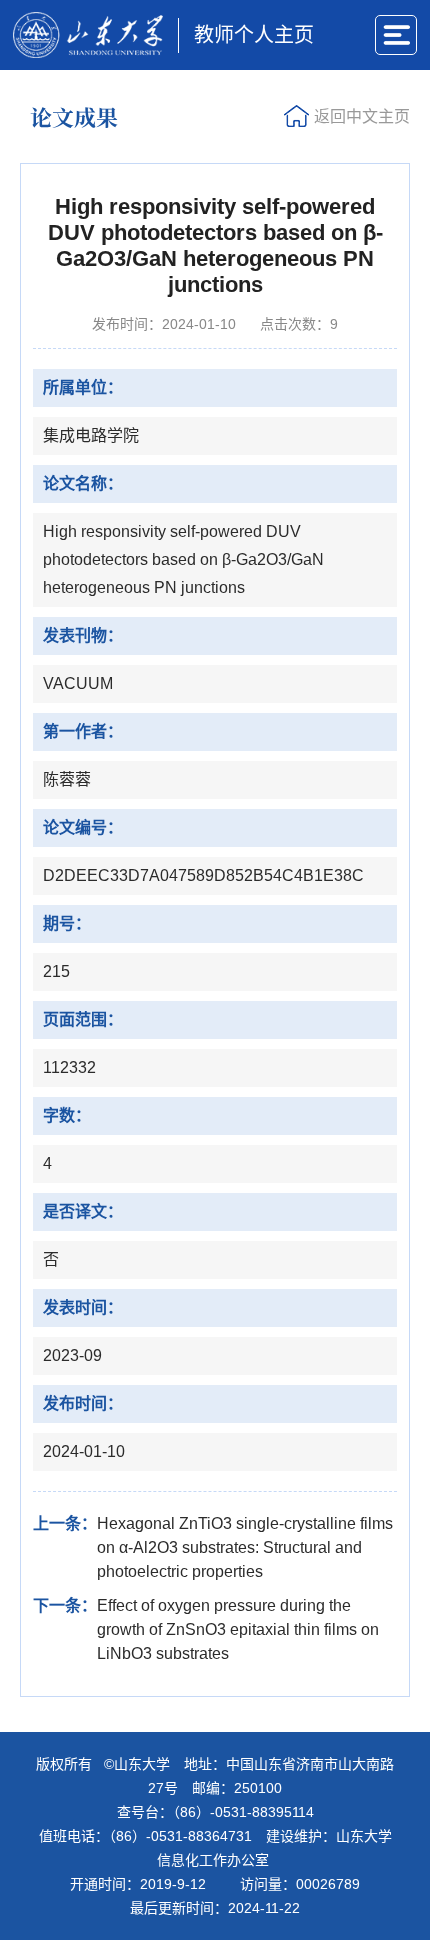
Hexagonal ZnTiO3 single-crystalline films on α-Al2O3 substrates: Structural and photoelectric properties (245, 1547)
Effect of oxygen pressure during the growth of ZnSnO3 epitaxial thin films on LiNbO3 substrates (238, 1629)
